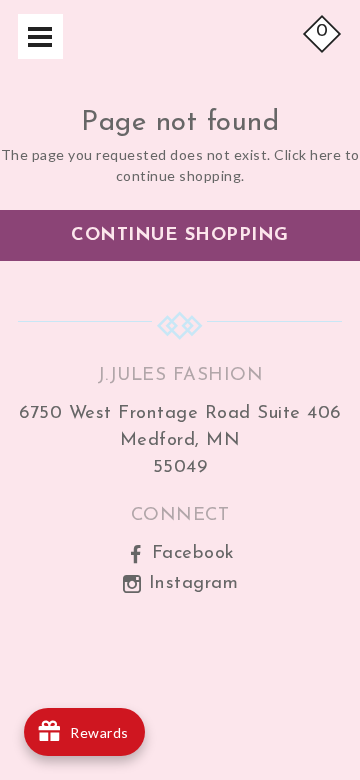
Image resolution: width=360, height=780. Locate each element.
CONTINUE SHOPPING (180, 235)
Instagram (190, 583)
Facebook (190, 553)
